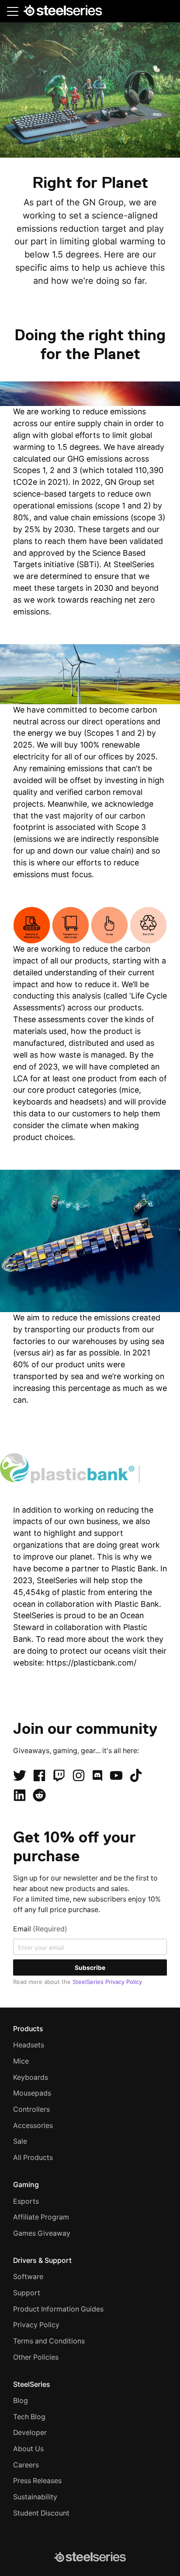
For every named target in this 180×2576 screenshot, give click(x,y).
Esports (26, 2201)
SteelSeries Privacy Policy (107, 1982)
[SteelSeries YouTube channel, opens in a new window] (116, 1775)
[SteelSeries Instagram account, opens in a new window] (79, 1775)
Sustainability (35, 2497)
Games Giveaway (42, 2233)
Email (40, 1929)
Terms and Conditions (49, 2341)
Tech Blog (29, 2417)
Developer (30, 2433)
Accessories (33, 2126)
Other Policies (36, 2357)
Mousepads (32, 2093)
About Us (28, 2449)
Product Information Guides (58, 2309)
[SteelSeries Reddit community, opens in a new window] (39, 1795)
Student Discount (41, 2513)
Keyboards (31, 2077)
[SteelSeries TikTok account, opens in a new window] (136, 1775)
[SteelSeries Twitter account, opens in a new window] (20, 1775)
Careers (26, 2465)
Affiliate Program (41, 2217)
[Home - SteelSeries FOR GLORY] (63, 12)
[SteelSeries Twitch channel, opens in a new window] (59, 1775)
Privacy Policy (36, 2325)
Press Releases (37, 2481)
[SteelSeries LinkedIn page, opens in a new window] (20, 1795)
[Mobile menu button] (13, 11)
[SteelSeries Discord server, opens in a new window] (97, 1775)
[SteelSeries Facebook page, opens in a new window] (39, 1775)
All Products (33, 2158)
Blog (21, 2401)
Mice (21, 2061)
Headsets (29, 2045)
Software (28, 2277)
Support (27, 2293)
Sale (20, 2141)
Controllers (31, 2109)
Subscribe (90, 1967)
